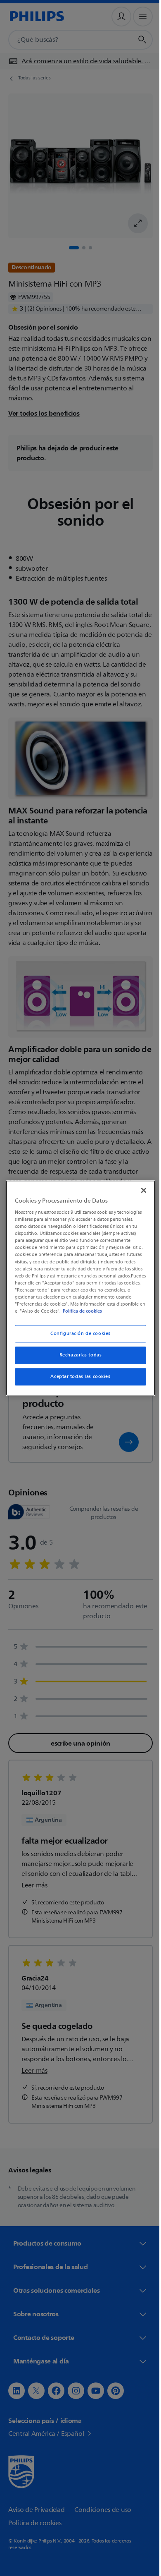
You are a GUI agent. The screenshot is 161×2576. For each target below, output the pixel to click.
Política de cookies (54, 1315)
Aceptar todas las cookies (77, 1380)
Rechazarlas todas (77, 1359)
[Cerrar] (140, 1186)
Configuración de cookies (78, 1337)
